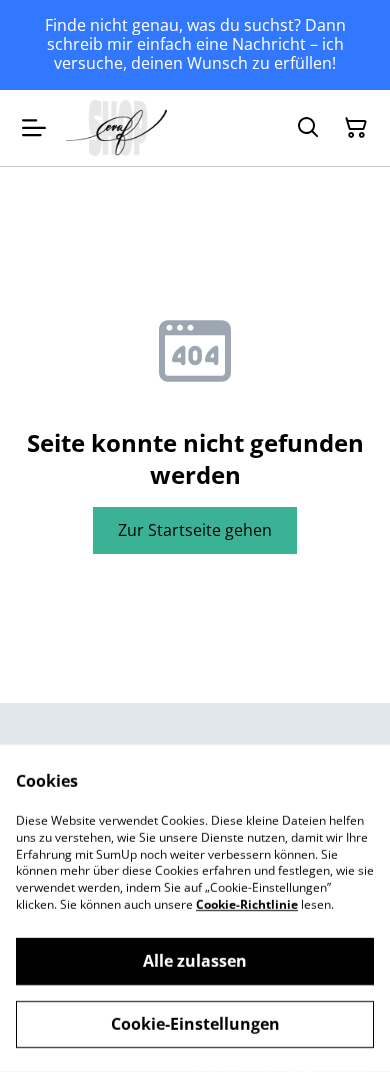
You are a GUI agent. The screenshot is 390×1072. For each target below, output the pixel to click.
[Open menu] (34, 128)
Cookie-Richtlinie (247, 904)
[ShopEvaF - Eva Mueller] (116, 128)
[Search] (308, 128)
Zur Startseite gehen (195, 530)
